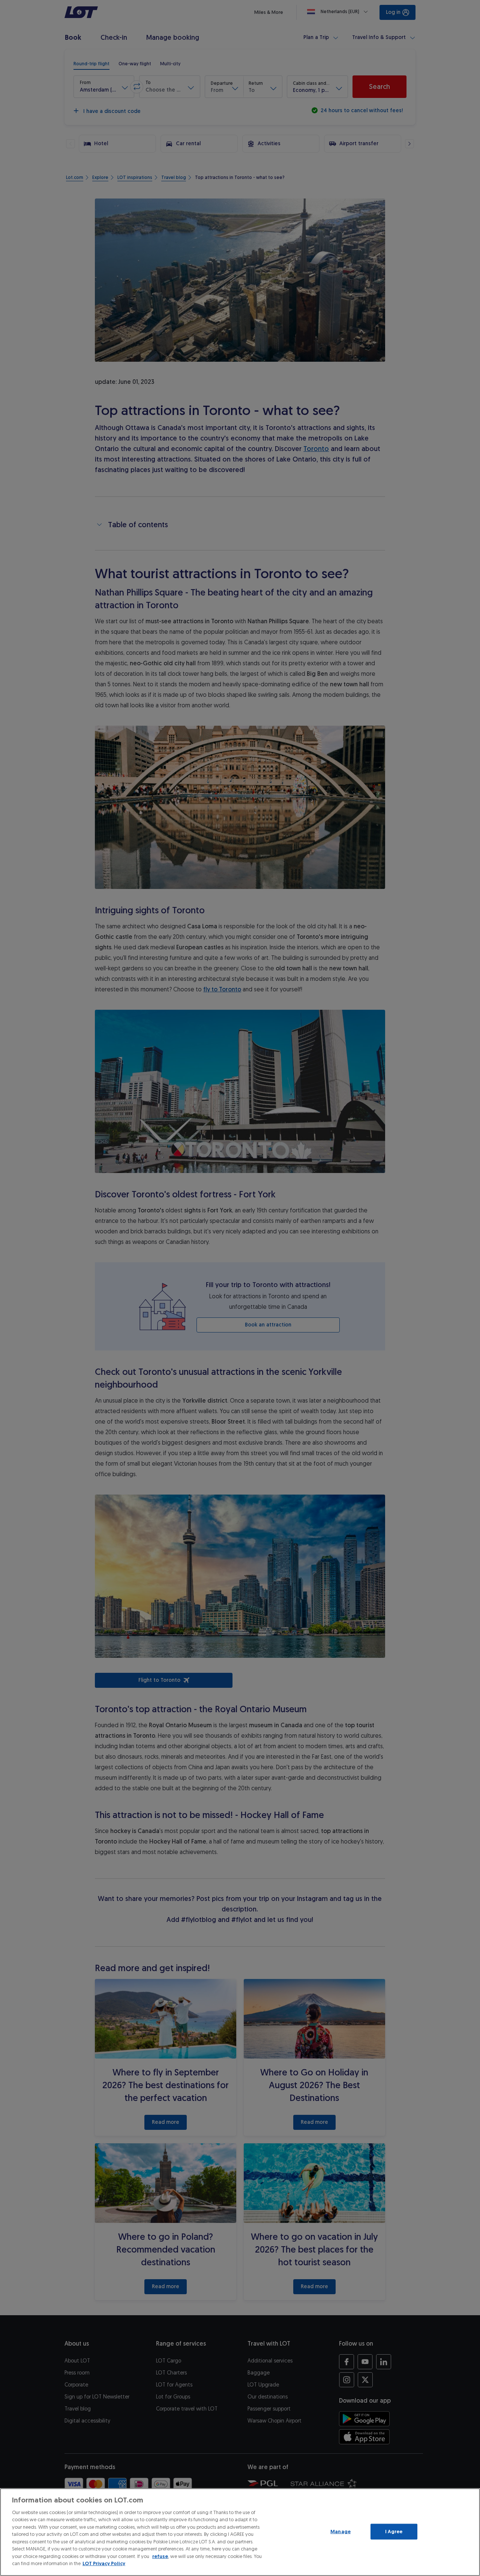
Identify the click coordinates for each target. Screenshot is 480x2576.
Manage (340, 2532)
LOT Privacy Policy (104, 2563)
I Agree (394, 2532)
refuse (160, 2556)
